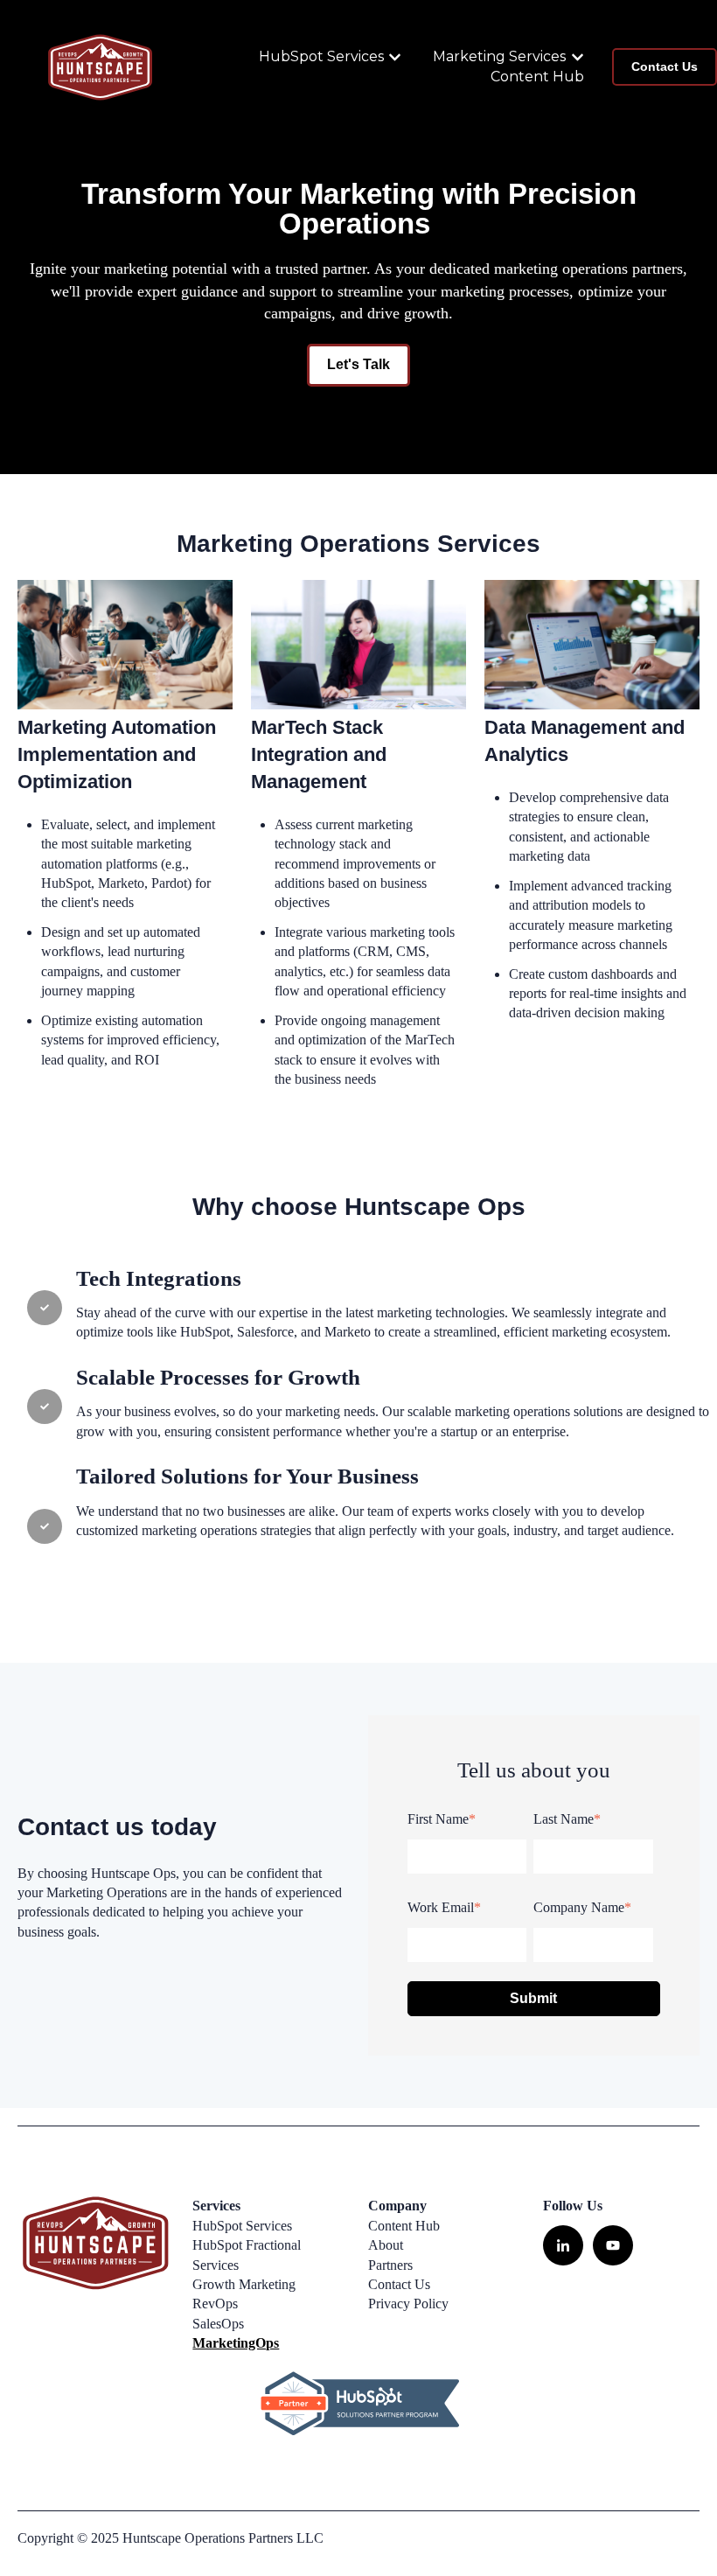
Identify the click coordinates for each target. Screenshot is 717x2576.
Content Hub (537, 77)
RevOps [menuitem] (215, 2304)
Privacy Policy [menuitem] (408, 2304)
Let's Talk (358, 364)
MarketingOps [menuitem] (236, 2343)
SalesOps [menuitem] (218, 2324)
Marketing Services (499, 56)
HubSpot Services (321, 56)
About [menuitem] (386, 2245)
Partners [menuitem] (390, 2265)
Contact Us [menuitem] (399, 2284)
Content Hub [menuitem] (404, 2226)
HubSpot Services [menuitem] (242, 2226)
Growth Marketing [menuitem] (244, 2284)
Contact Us (665, 66)
